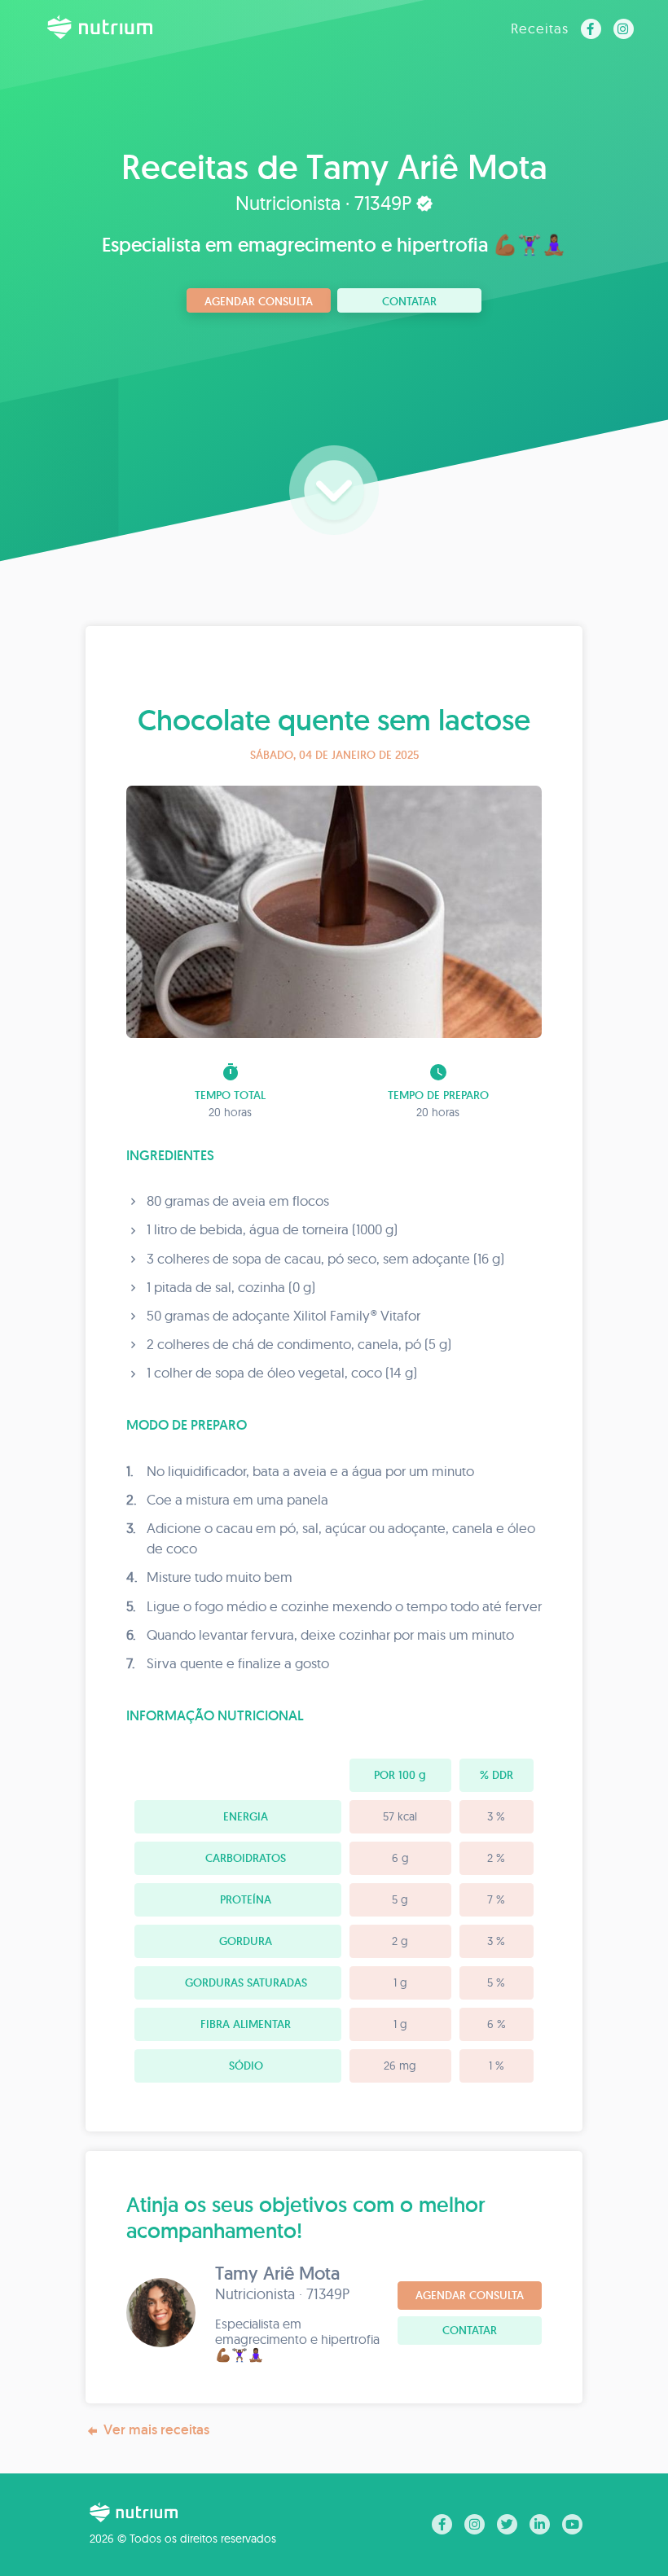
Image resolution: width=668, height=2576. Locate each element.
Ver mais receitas (156, 2429)
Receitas (540, 28)
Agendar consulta (259, 301)
